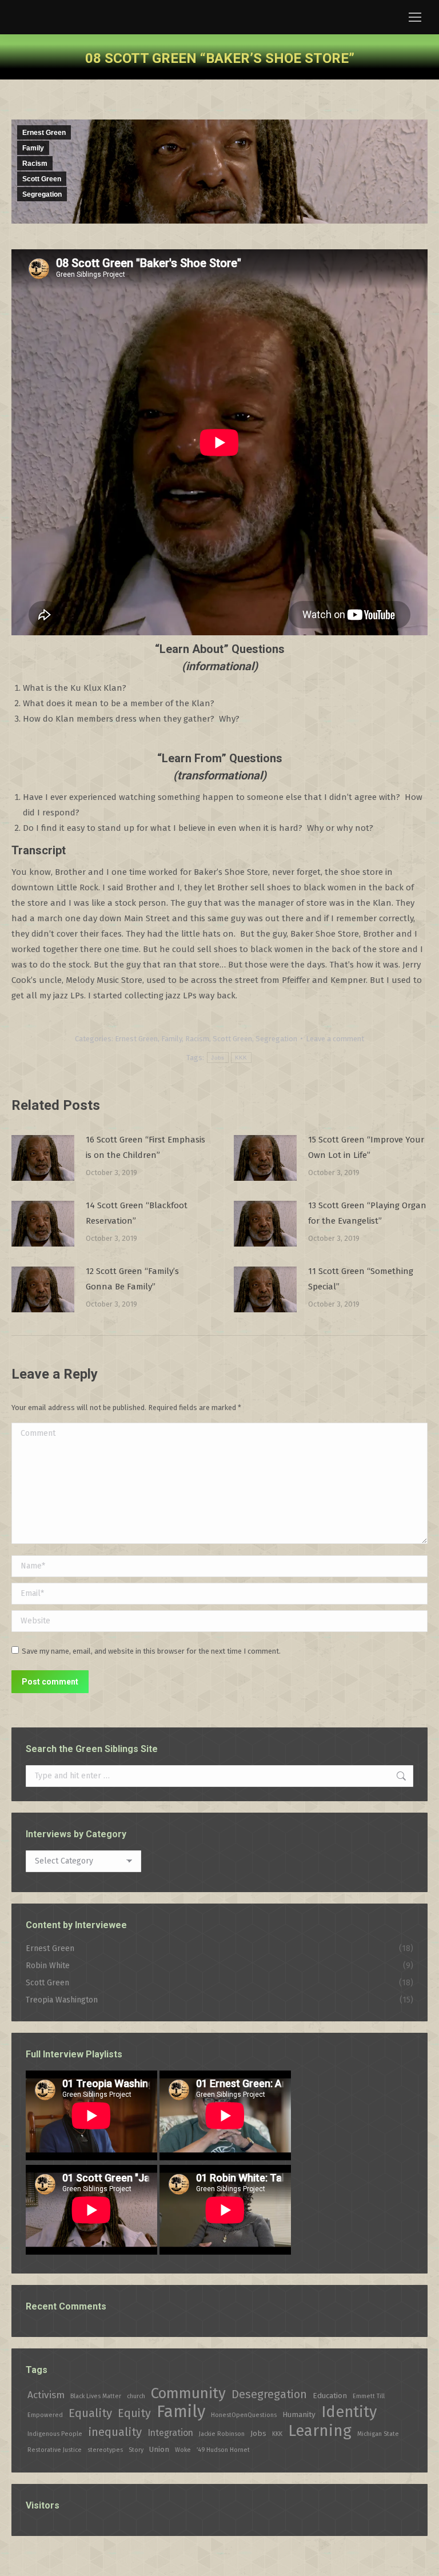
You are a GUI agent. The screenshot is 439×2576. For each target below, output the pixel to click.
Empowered (45, 2415)
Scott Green (42, 179)
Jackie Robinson (222, 2434)
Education (330, 2396)
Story (136, 2450)
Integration (170, 2433)
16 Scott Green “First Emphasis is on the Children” (145, 1147)
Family (33, 148)
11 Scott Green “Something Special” (361, 1279)
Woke (183, 2450)
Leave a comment (335, 1039)
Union (159, 2449)
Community (188, 2393)
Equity (134, 2413)
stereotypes (105, 2450)
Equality (90, 2413)
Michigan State (378, 2434)
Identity (349, 2412)
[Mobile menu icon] (415, 17)
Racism (35, 164)
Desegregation (269, 2394)
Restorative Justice (55, 2450)
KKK (241, 1058)
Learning (320, 2430)
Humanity (299, 2414)
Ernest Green (44, 133)
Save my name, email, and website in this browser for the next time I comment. (151, 1651)
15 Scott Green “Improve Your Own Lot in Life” (366, 1147)
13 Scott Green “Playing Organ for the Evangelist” (367, 1213)
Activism (46, 2395)
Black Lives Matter (96, 2396)
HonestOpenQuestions (244, 2415)
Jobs (217, 1058)
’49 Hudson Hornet (223, 2450)
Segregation (42, 194)
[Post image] (43, 1158)
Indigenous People (55, 2434)
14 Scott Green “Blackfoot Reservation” (137, 1213)
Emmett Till (369, 2396)
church (136, 2396)
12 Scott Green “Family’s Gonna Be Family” (132, 1279)
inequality (115, 2432)
